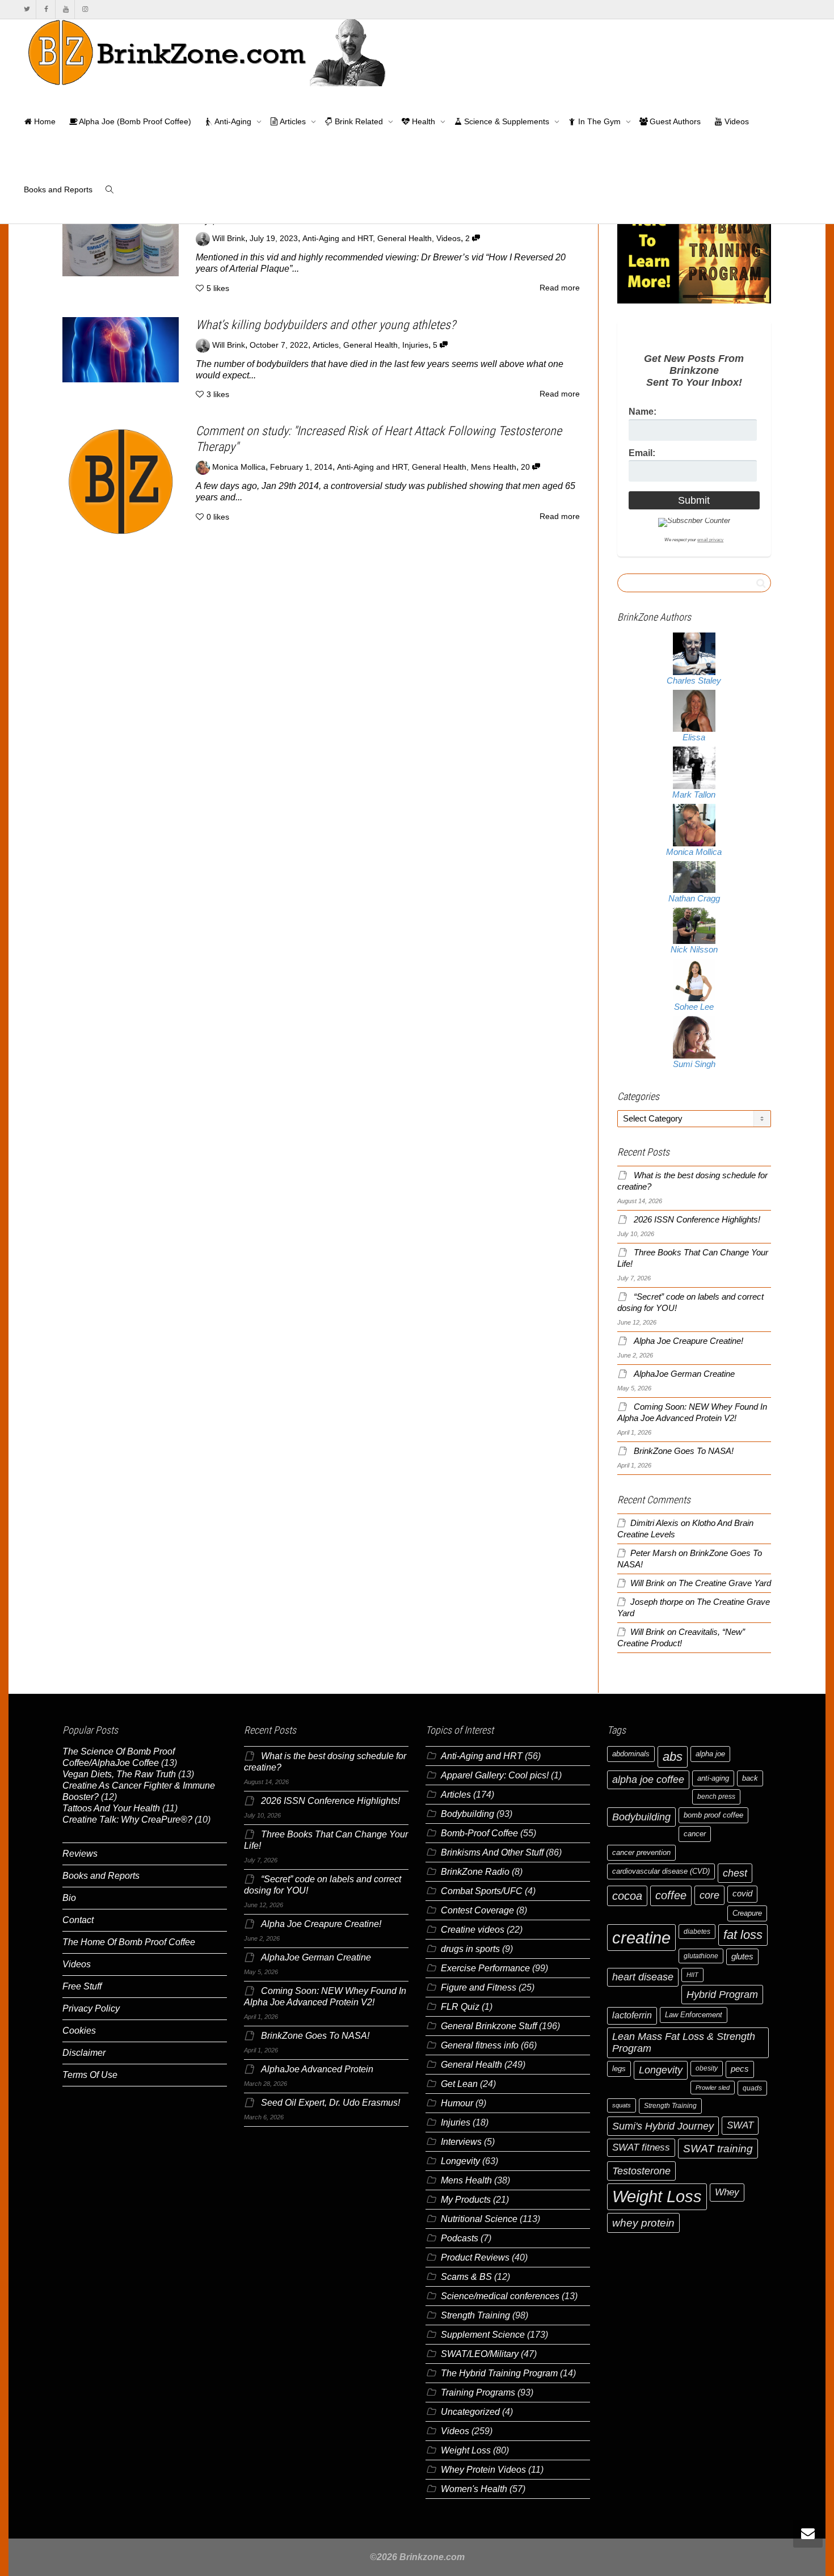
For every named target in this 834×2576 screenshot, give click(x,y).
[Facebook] (46, 9)
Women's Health (474, 2489)
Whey (727, 2192)
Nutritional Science (479, 2219)
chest (735, 1873)
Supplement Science (483, 2335)
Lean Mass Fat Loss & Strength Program (684, 2042)
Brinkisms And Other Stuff (492, 1852)
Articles (293, 121)
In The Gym (599, 121)
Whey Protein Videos (483, 2470)
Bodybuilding (467, 1814)
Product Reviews (475, 2257)
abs (673, 1757)
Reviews (80, 1854)
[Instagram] (85, 9)
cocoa (627, 1896)
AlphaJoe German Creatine (684, 1374)
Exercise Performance (485, 1968)
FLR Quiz (460, 2007)
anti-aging (713, 1778)
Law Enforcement (694, 2015)
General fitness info (480, 2045)
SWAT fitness (641, 2147)
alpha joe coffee (648, 1780)
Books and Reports (58, 189)
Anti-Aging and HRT (338, 239)
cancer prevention (641, 1852)
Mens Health (494, 467)
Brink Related (359, 121)
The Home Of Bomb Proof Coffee (129, 1942)
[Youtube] (66, 9)
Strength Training (475, 2315)
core (709, 1895)
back (750, 1778)
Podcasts (460, 2238)
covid (742, 1894)
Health (424, 121)
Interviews (461, 2142)
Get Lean (459, 2084)
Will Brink (648, 1583)
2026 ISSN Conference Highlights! (697, 1220)
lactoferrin (632, 2015)
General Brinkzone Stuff (489, 2026)
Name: (643, 412)
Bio (69, 1898)
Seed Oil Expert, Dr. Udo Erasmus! (330, 2103)
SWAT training (718, 2149)
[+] (121, 243)
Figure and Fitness (479, 1987)
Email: (642, 453)
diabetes (697, 1932)
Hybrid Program (722, 1994)
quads (752, 2088)
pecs (740, 2069)
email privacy (710, 540)
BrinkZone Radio (475, 1872)
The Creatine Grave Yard (725, 1583)
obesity (707, 2068)
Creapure (747, 1913)
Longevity (460, 2161)
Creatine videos (473, 1930)
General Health (405, 239)
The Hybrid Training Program (499, 2373)
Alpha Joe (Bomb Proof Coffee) (134, 121)
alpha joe (710, 1754)
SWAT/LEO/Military (480, 2354)
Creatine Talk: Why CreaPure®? (127, 1820)
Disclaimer (84, 2053)
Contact (78, 1920)
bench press (716, 1797)
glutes (742, 1957)
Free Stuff (82, 1986)
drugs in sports (470, 1949)
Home (44, 121)
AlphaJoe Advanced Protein (317, 2069)
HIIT (692, 1975)
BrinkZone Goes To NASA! (684, 1451)
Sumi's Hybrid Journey (663, 2126)
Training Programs (478, 2392)
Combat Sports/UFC (482, 1891)
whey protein (643, 2223)
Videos (736, 121)
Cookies (79, 2031)
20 (526, 467)
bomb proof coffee (713, 1815)
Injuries (415, 345)
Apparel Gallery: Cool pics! (495, 1775)
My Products (466, 2200)
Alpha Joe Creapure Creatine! (688, 1341)
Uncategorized (470, 2412)
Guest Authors (674, 121)
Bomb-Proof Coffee (479, 1833)
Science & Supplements (507, 121)
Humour (457, 2103)
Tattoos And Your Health (111, 1808)
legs (619, 2069)
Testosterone (641, 2171)
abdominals (631, 1754)
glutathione (701, 1956)
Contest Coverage (477, 1910)
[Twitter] (27, 9)
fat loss (743, 1935)
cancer (695, 1834)
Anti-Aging (233, 121)
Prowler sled (713, 2088)
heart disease (643, 1977)
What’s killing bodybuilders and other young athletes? (326, 325)
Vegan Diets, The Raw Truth (119, 1774)
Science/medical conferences (500, 2296)
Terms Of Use (90, 2075)
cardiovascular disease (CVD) (661, 1871)
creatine (641, 1938)
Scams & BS (466, 2277)
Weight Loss (466, 2450)
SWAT (740, 2125)
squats (622, 2105)
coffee (671, 1895)
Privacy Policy (91, 2008)
